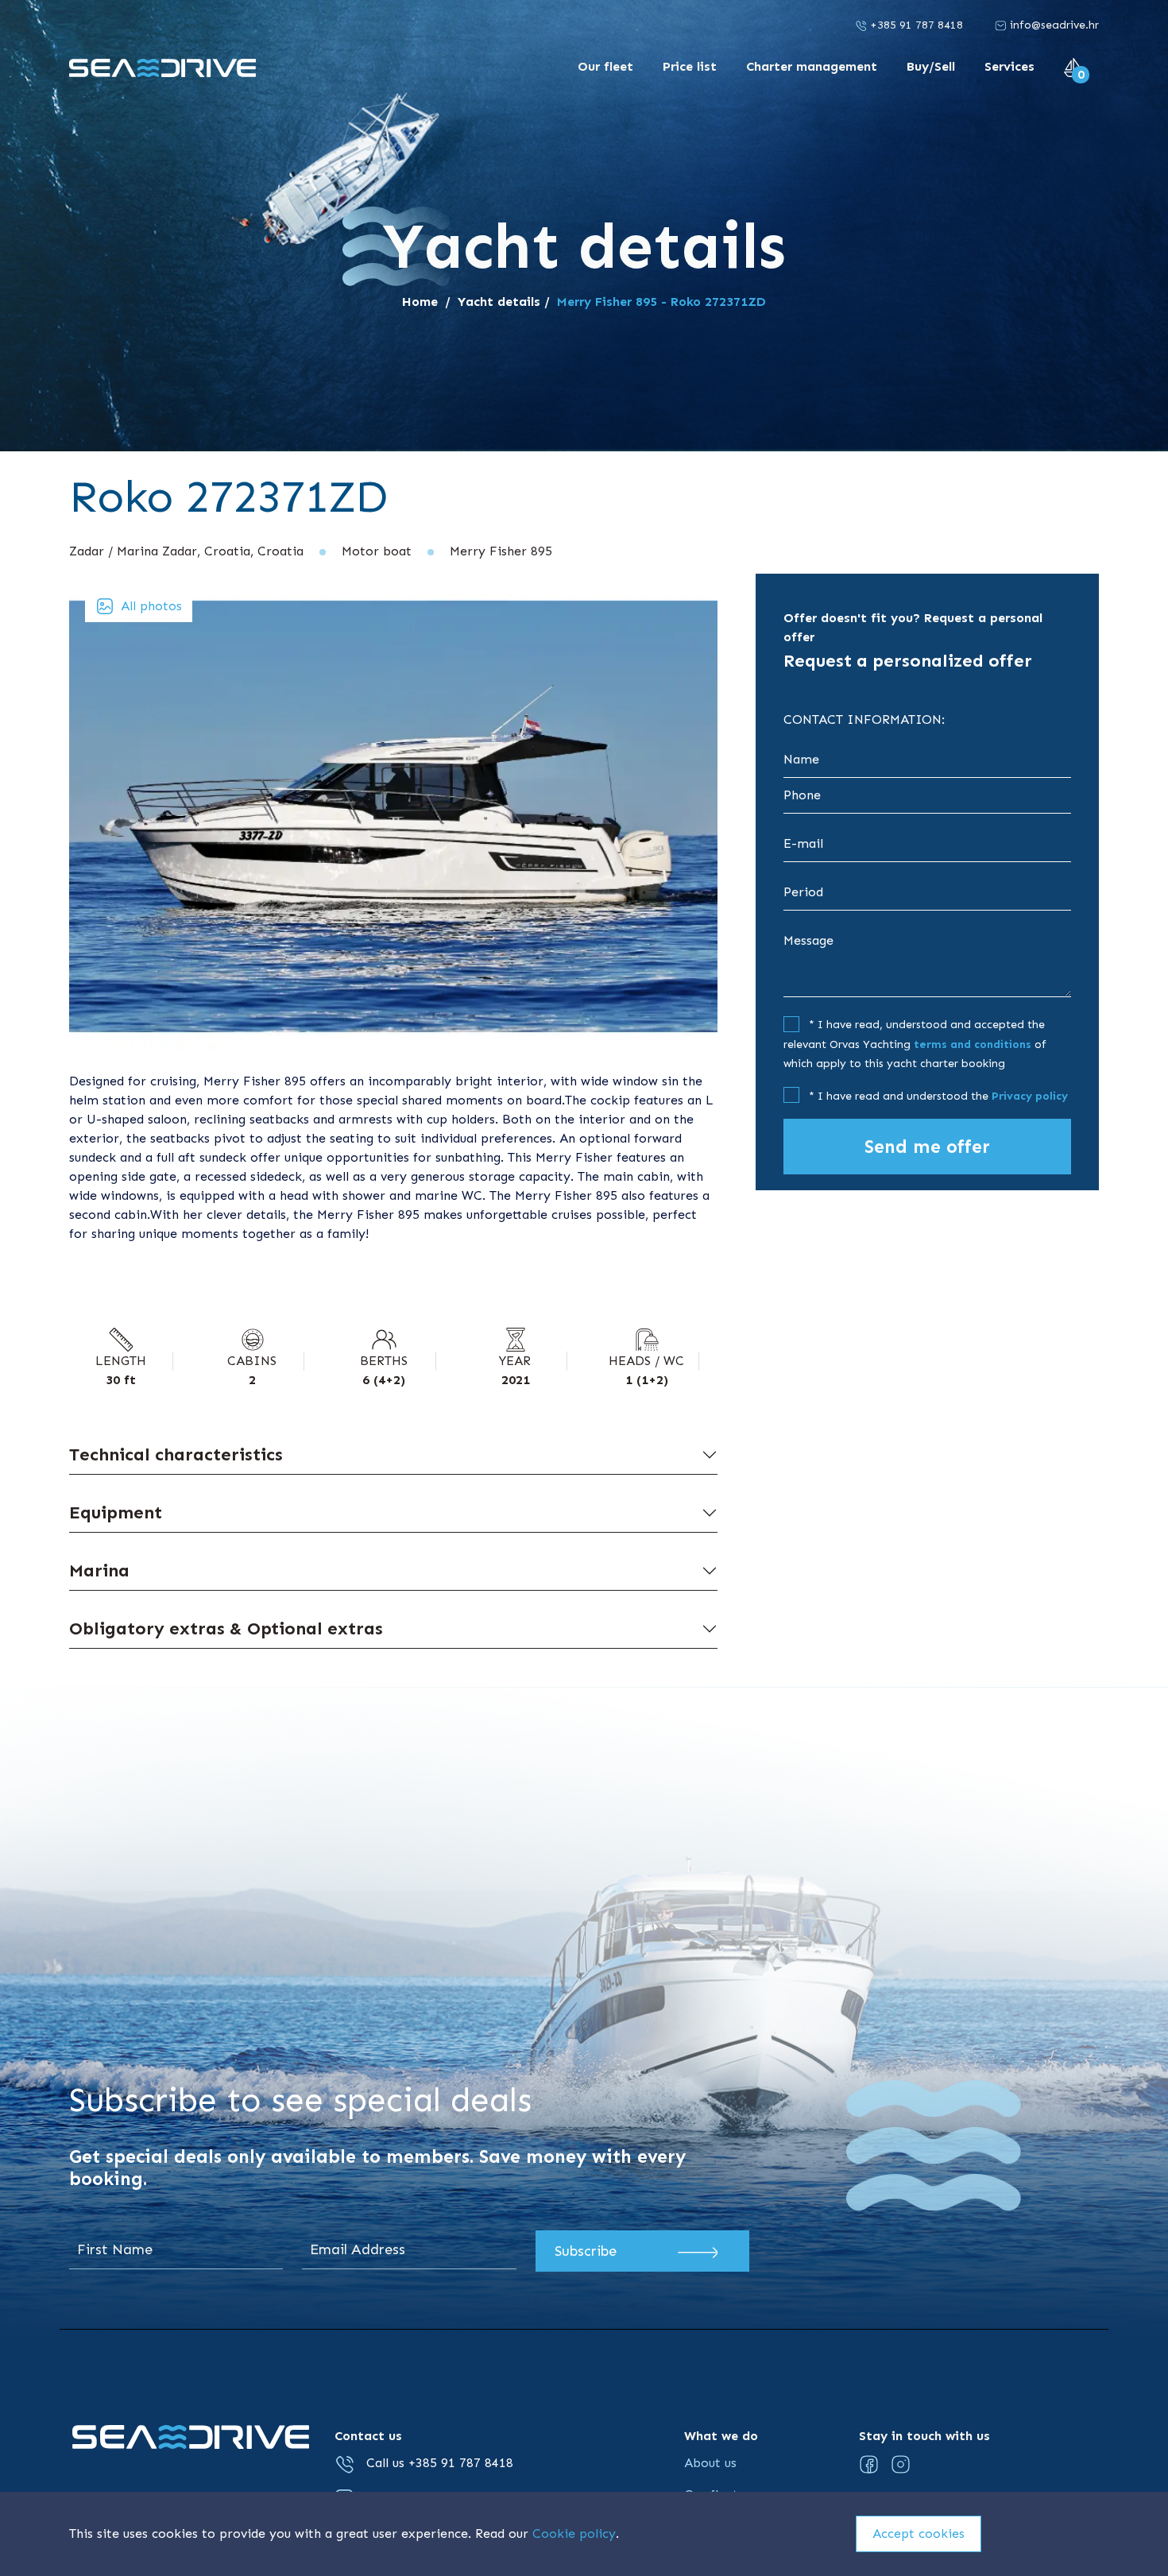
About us (710, 2463)
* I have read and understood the (937, 1096)
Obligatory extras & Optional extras (226, 1628)
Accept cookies (919, 2533)
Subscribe (586, 2251)
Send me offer (927, 1147)
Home (420, 302)
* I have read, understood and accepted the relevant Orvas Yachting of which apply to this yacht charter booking (915, 1044)
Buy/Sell (933, 66)
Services (1011, 66)
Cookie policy (574, 2533)
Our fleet (607, 66)
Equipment (116, 1512)
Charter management (814, 66)
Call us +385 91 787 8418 (438, 2463)
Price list (692, 66)
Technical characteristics (176, 1454)
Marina (99, 1570)
